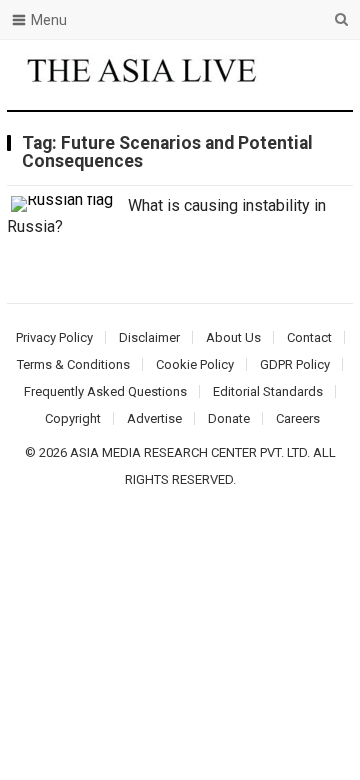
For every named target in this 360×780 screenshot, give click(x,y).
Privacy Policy (54, 337)
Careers (298, 418)
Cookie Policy (195, 364)
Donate (229, 418)
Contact (309, 337)
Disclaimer (149, 337)
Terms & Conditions (73, 364)
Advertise (154, 418)
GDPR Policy (295, 364)
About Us (233, 337)
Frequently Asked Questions (105, 391)
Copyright (73, 418)
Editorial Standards (268, 391)
